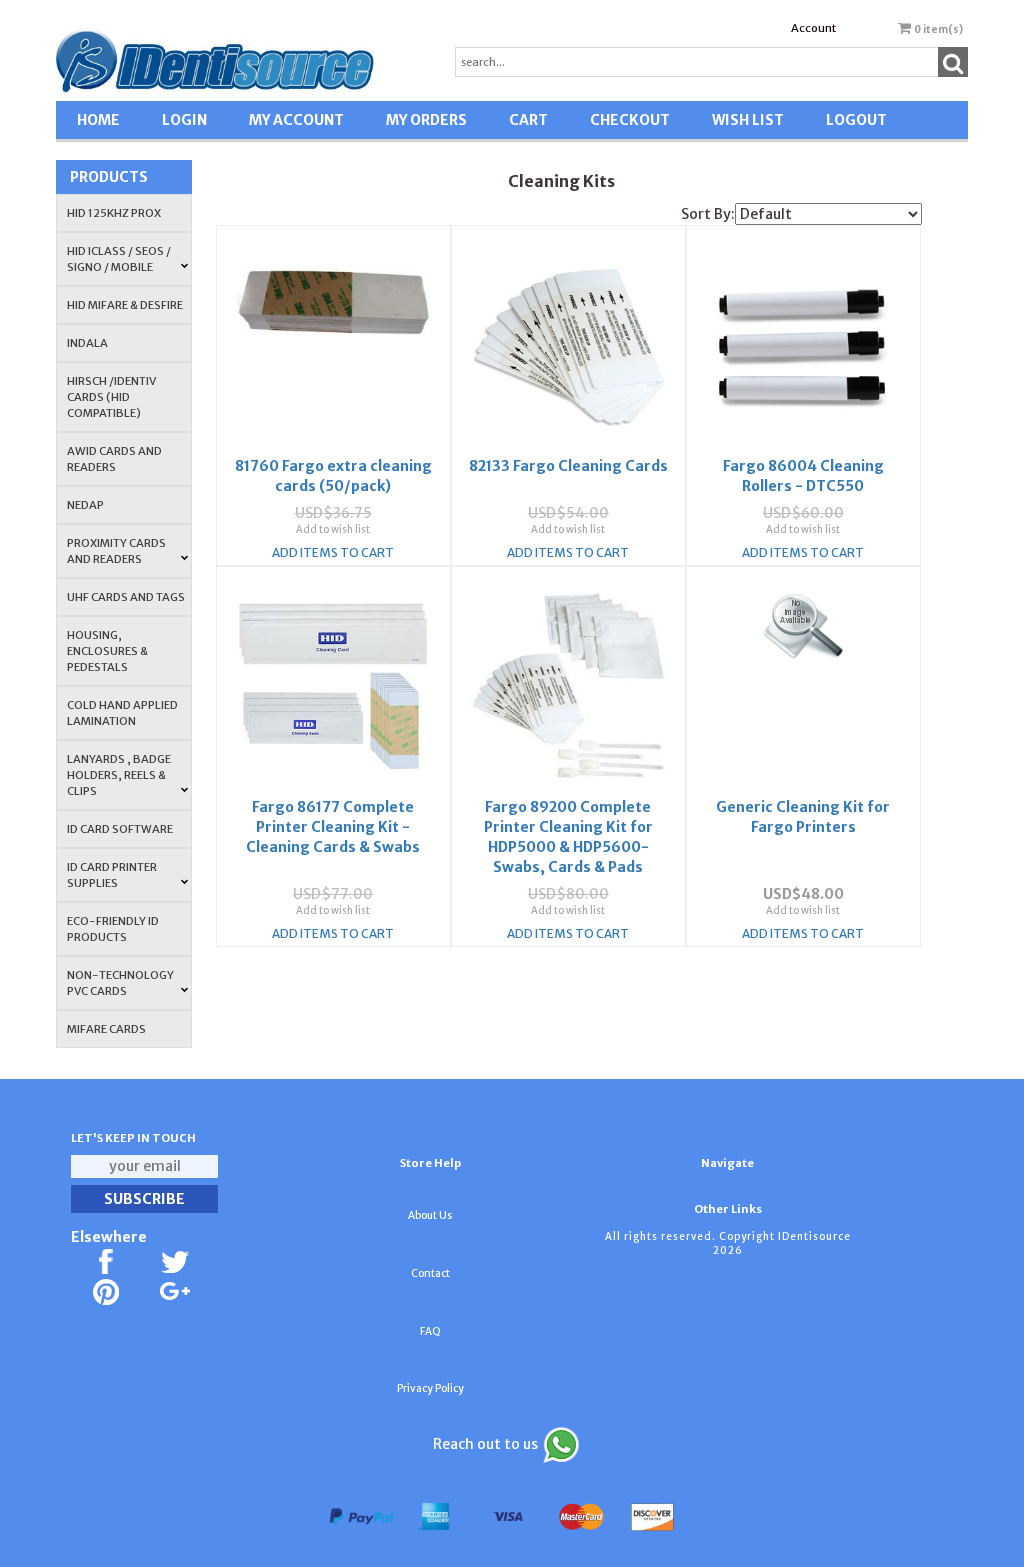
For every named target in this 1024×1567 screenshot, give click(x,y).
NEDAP (85, 505)
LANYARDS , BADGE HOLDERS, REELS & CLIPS (119, 775)
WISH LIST (748, 120)
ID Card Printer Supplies (112, 875)
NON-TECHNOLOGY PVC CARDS (120, 983)
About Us (430, 1215)
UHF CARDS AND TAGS (126, 597)
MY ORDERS (426, 120)
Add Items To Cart (333, 552)
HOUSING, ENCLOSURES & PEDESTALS (107, 651)
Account (813, 28)
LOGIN (184, 120)
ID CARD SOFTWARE (120, 829)
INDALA (87, 343)
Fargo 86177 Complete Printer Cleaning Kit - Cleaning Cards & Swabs (333, 827)
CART (528, 120)
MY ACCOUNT (296, 120)
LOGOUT (856, 120)
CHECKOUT (630, 120)
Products (109, 177)
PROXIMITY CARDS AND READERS (116, 551)
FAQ (430, 1331)
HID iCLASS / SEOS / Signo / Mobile (119, 259)
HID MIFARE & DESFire (125, 305)
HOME (98, 120)
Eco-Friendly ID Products (113, 929)
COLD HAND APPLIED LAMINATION (122, 713)
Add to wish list (333, 529)
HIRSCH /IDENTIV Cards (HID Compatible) (111, 397)
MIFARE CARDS (106, 1029)
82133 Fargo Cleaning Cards (568, 466)
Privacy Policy (430, 1388)
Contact (430, 1273)
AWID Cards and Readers (114, 459)
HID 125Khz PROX (114, 213)
